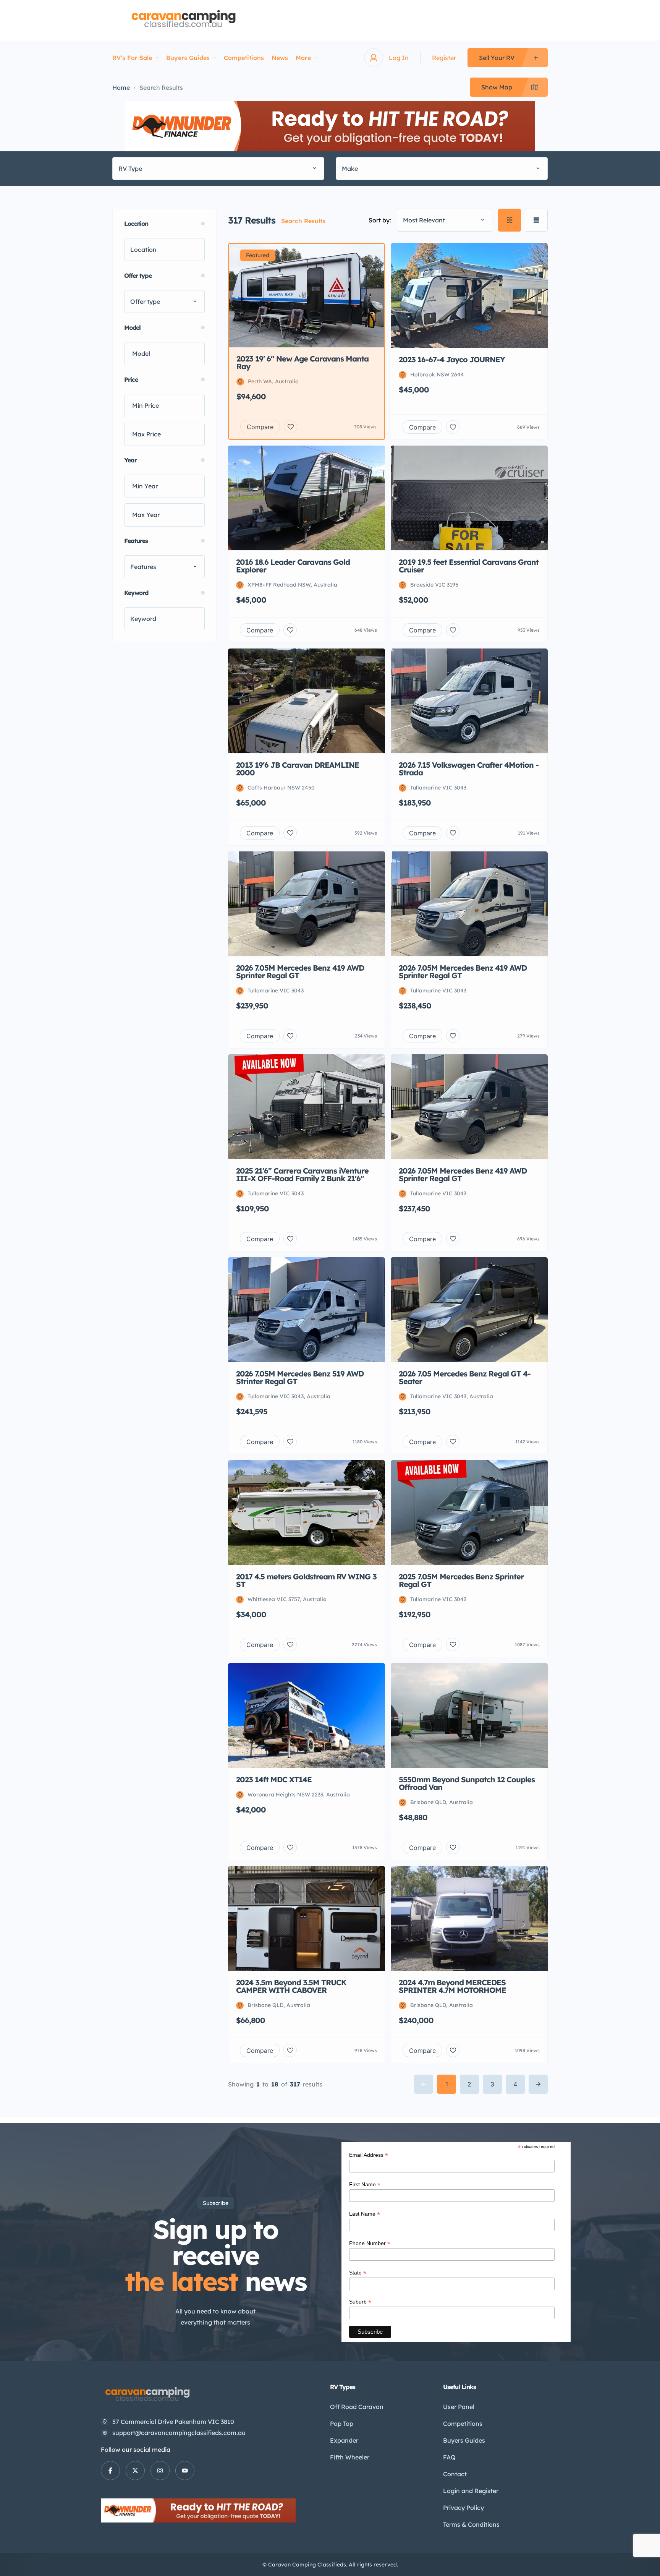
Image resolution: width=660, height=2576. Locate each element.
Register (444, 58)
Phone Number (370, 2243)
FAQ (449, 2457)
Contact (455, 2474)
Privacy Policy (463, 2508)
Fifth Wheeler (350, 2457)
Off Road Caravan (357, 2407)
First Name (365, 2184)
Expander (344, 2440)
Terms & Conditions (471, 2524)
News (280, 58)
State (358, 2273)
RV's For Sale (132, 58)
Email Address (369, 2155)
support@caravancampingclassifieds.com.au (179, 2433)
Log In (399, 58)
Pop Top (342, 2424)
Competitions (244, 58)
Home (121, 88)
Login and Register (471, 2491)
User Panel (459, 2407)
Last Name (365, 2214)
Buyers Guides (188, 58)
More (303, 58)
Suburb (360, 2302)
